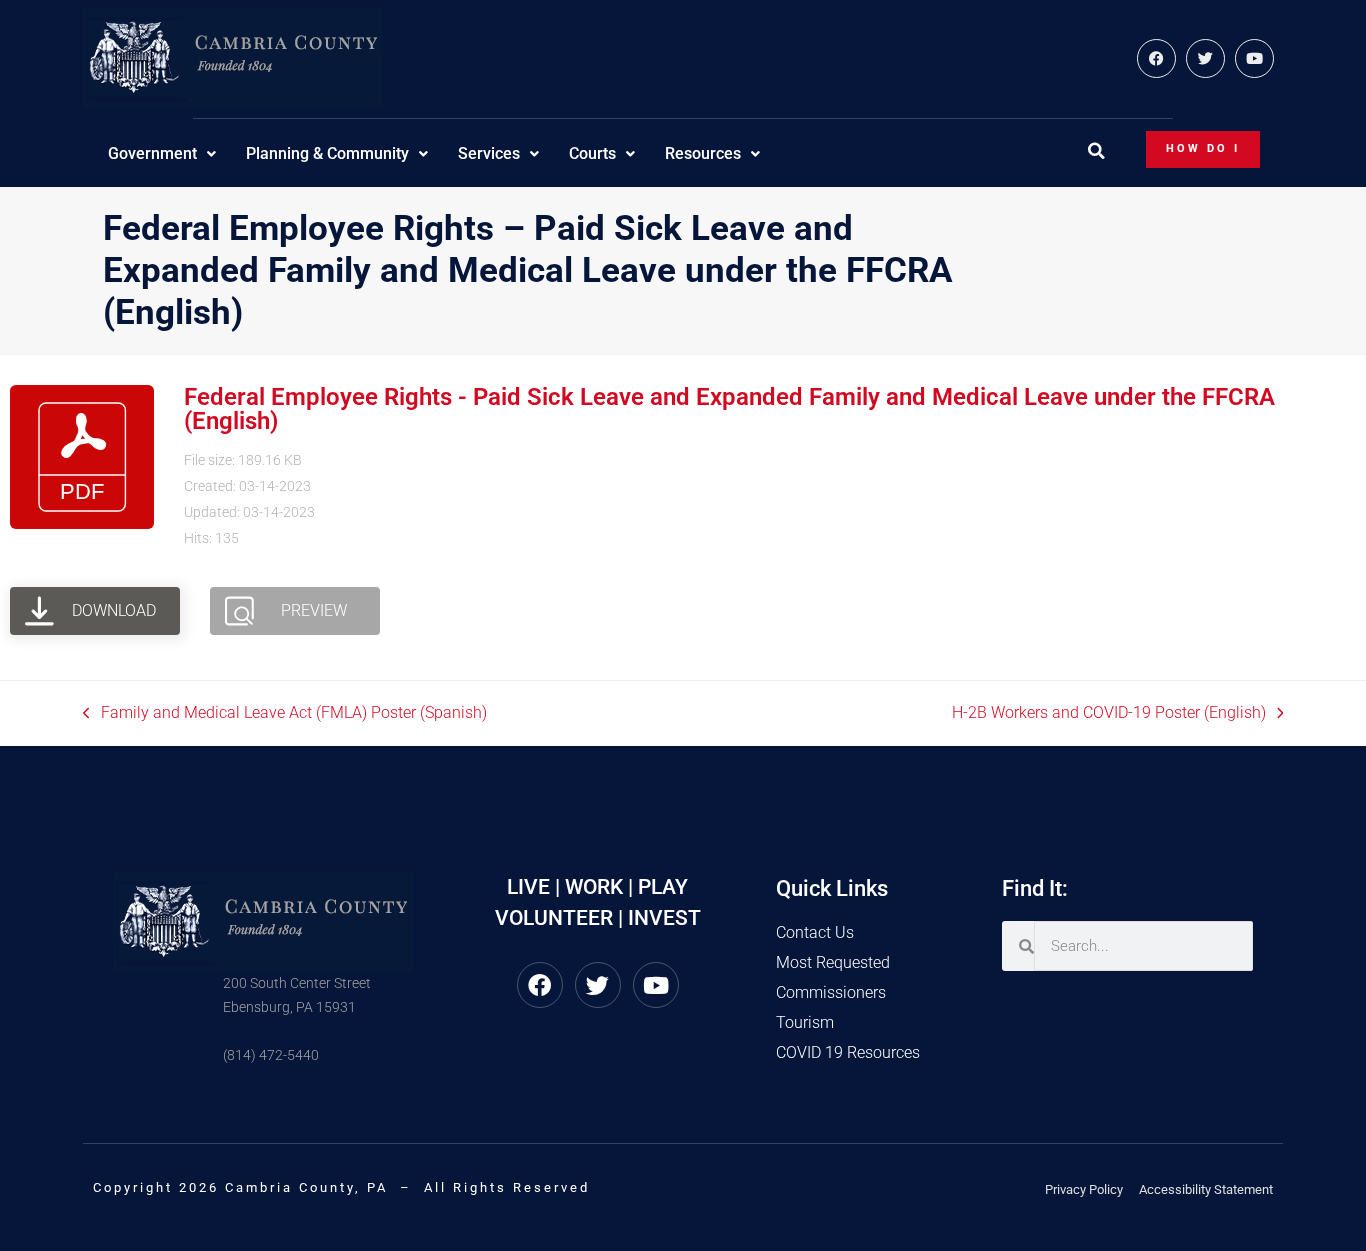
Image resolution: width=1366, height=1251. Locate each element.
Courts (592, 153)
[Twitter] (1205, 58)
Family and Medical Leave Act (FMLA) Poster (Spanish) (285, 711)
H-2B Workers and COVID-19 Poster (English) (1109, 711)
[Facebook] (1156, 58)
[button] (1096, 151)
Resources (703, 153)
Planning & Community (327, 153)
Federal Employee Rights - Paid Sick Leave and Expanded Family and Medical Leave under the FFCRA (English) (729, 409)
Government (152, 153)
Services (489, 153)
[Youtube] (1254, 58)
